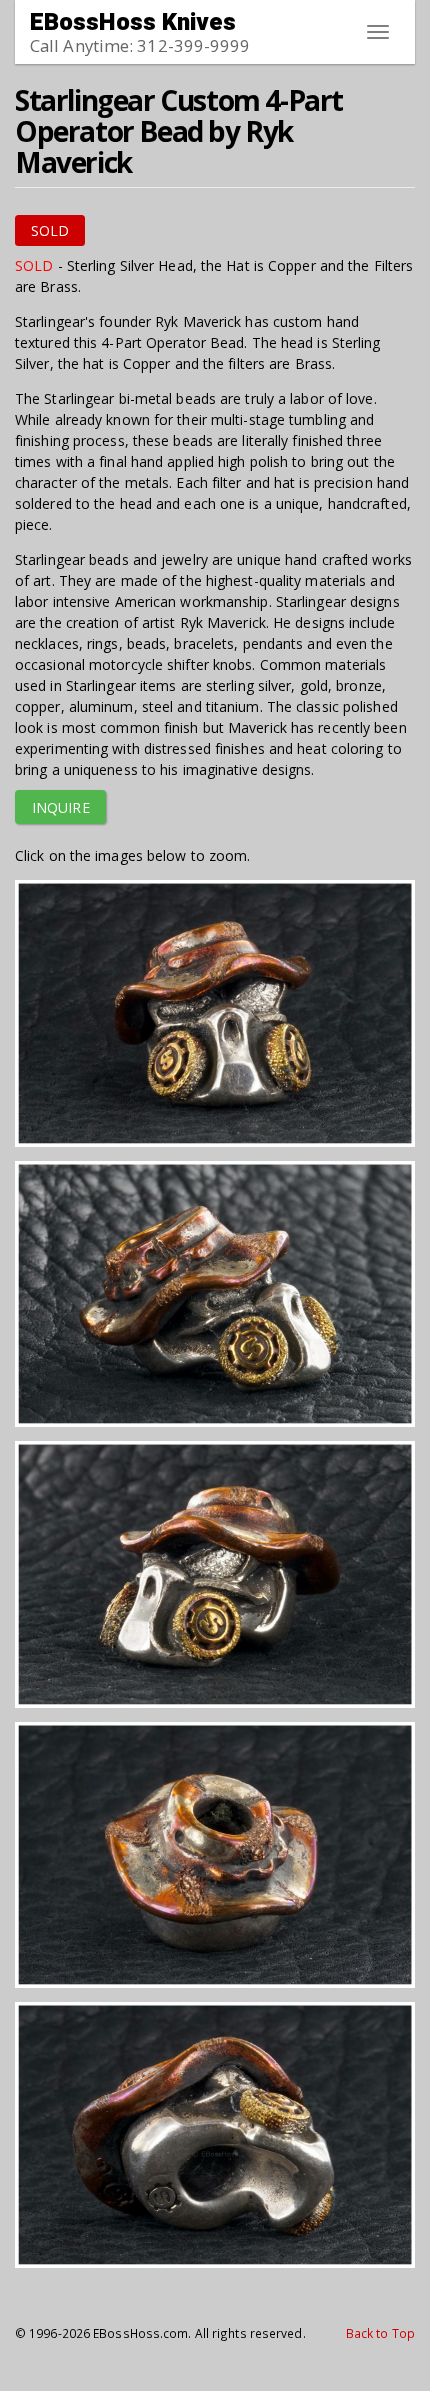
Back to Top (380, 2333)
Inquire (61, 807)
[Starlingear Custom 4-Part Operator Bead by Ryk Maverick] (215, 1018)
